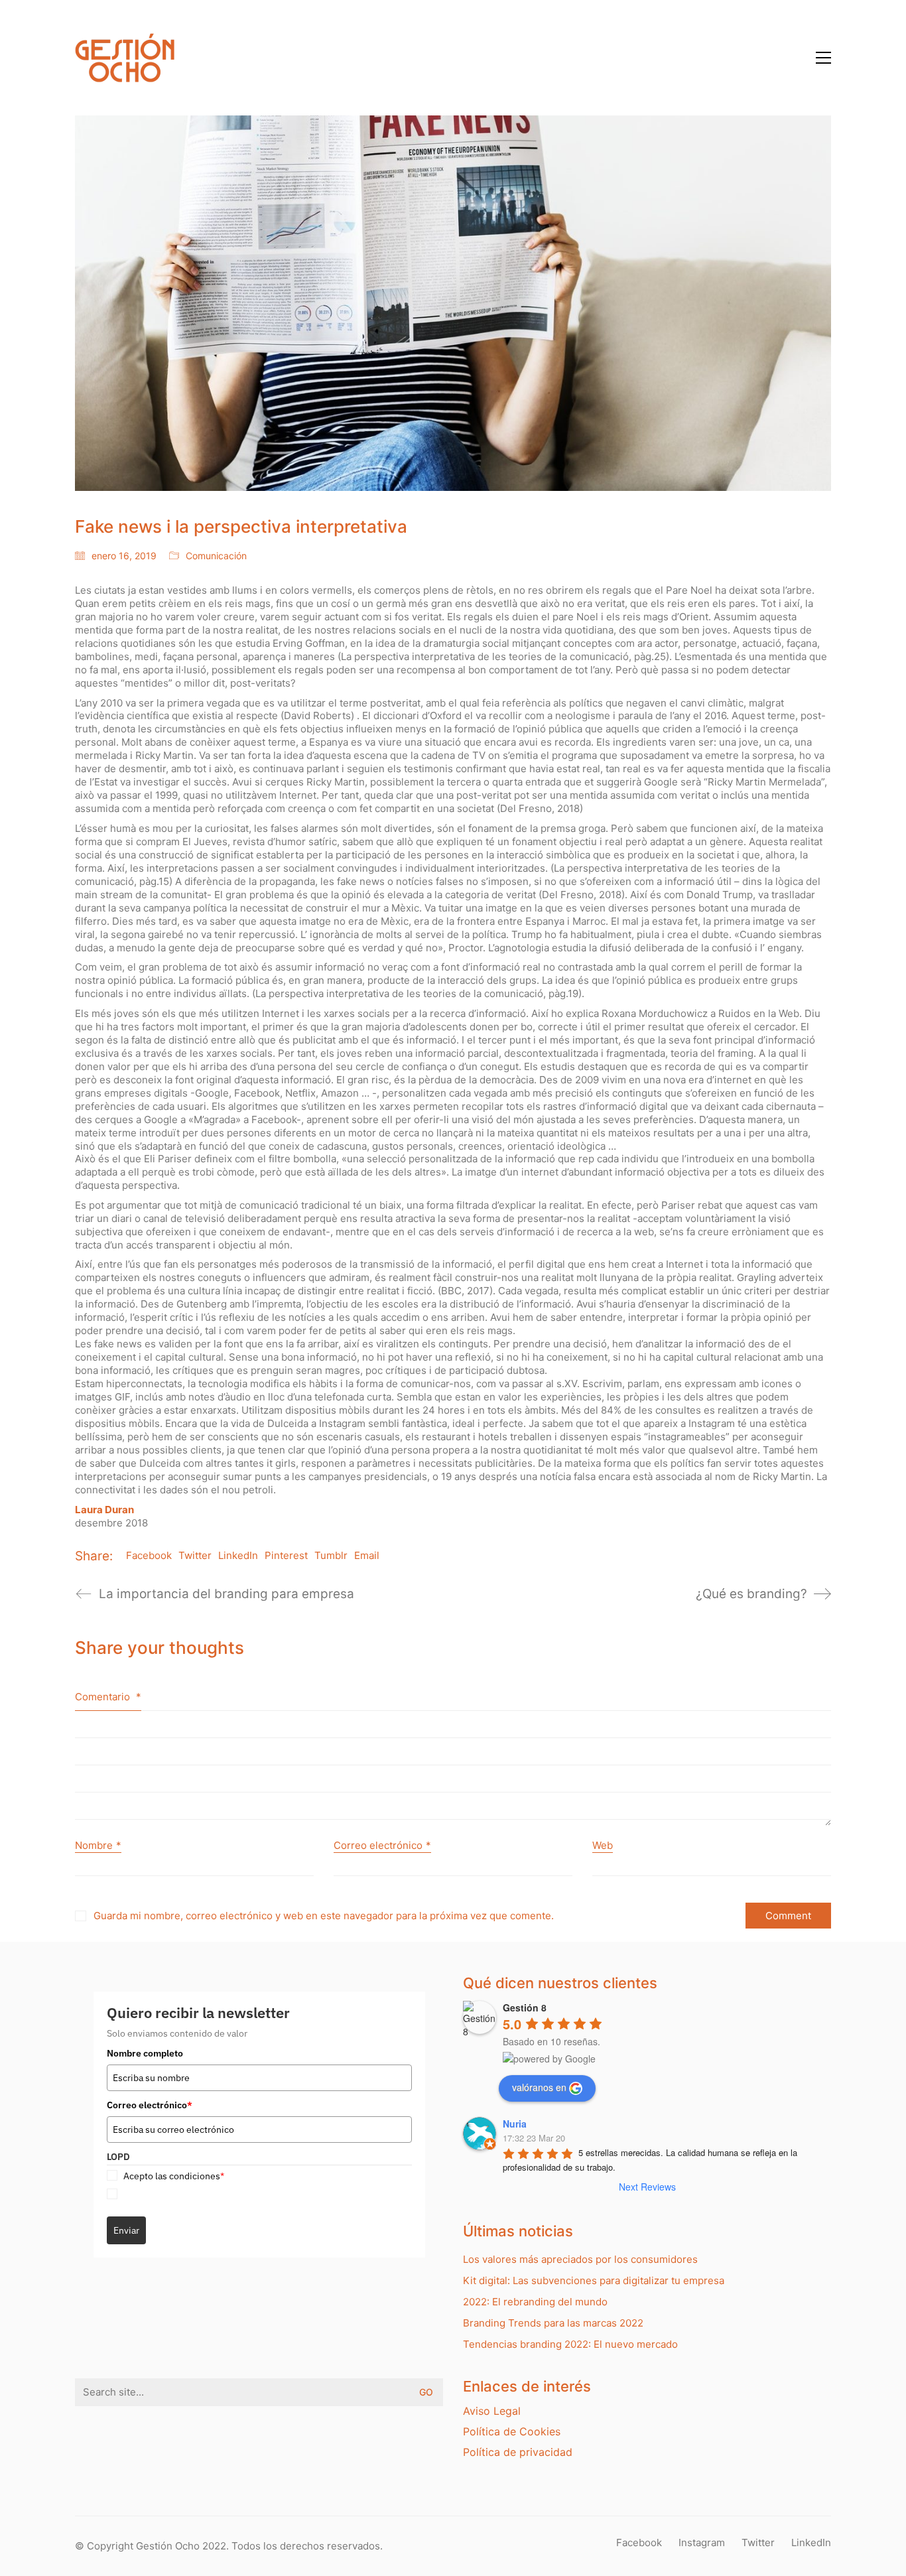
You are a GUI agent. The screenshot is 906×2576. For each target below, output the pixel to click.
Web (603, 1845)
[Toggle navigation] (823, 58)
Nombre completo (145, 2053)
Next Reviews (647, 2187)
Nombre (98, 1845)
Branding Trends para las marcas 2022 (553, 2323)
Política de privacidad (518, 2452)
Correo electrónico (382, 1845)
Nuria (515, 2124)
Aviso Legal (492, 2411)
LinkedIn (238, 1555)
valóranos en (539, 2087)
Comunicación (216, 556)
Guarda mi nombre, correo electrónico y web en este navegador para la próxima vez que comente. (324, 1916)
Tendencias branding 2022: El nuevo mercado (570, 2344)
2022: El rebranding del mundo (535, 2302)
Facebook (149, 1555)
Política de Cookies (512, 2431)
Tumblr (331, 1555)
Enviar (126, 2230)
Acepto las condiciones (174, 2176)
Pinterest (286, 1555)
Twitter (195, 1555)
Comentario (108, 1697)
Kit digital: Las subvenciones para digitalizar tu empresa (594, 2280)
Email (367, 1555)
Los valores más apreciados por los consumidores (580, 2259)
